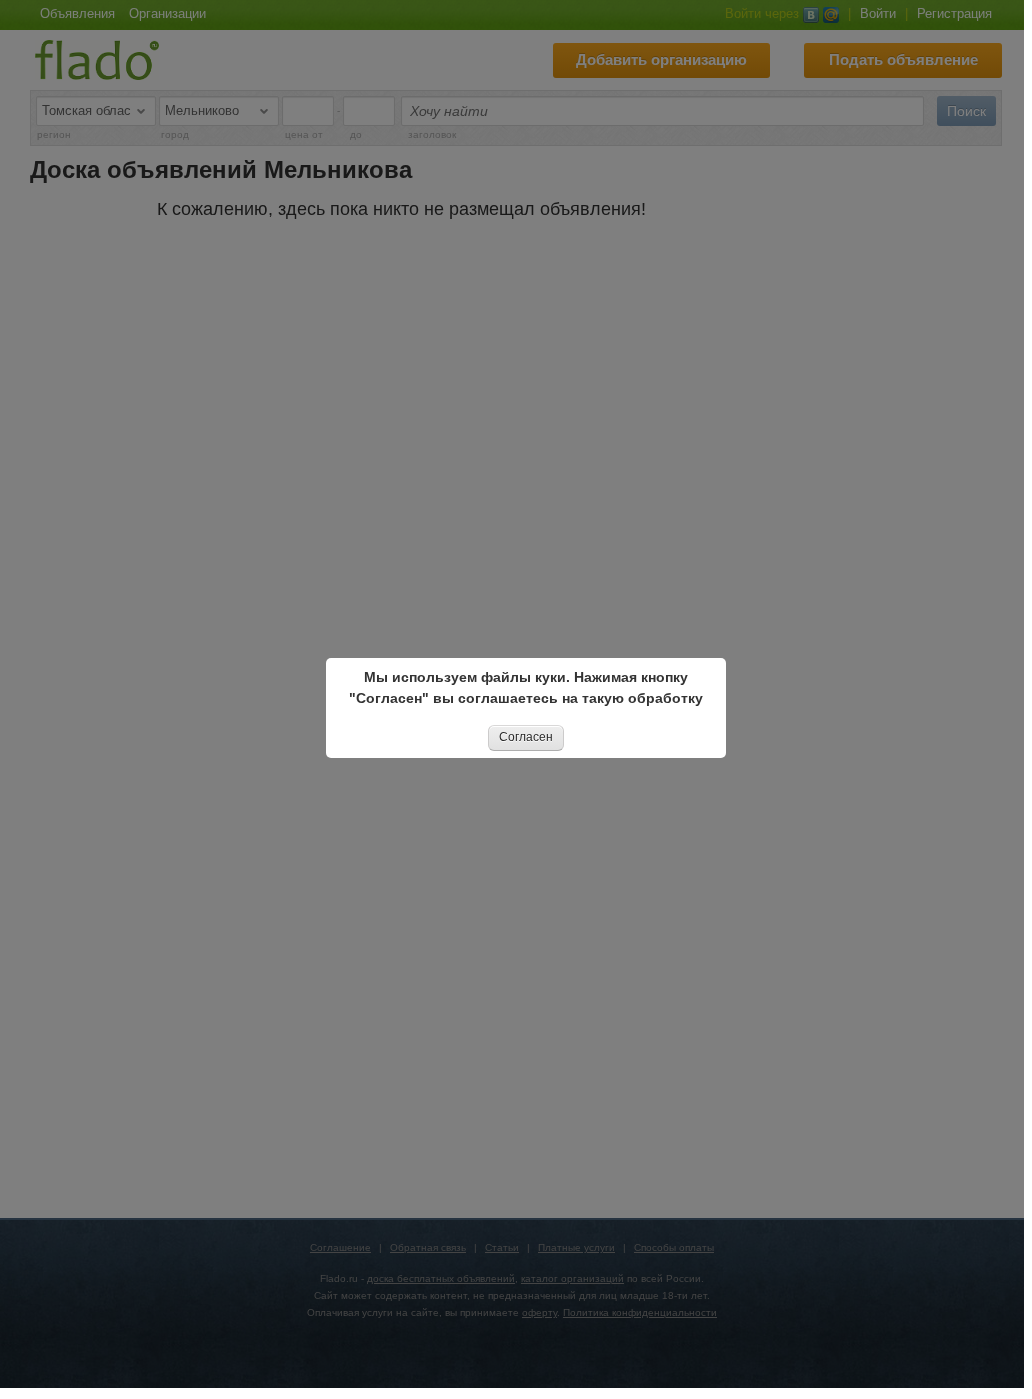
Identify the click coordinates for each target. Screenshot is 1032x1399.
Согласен (526, 737)
